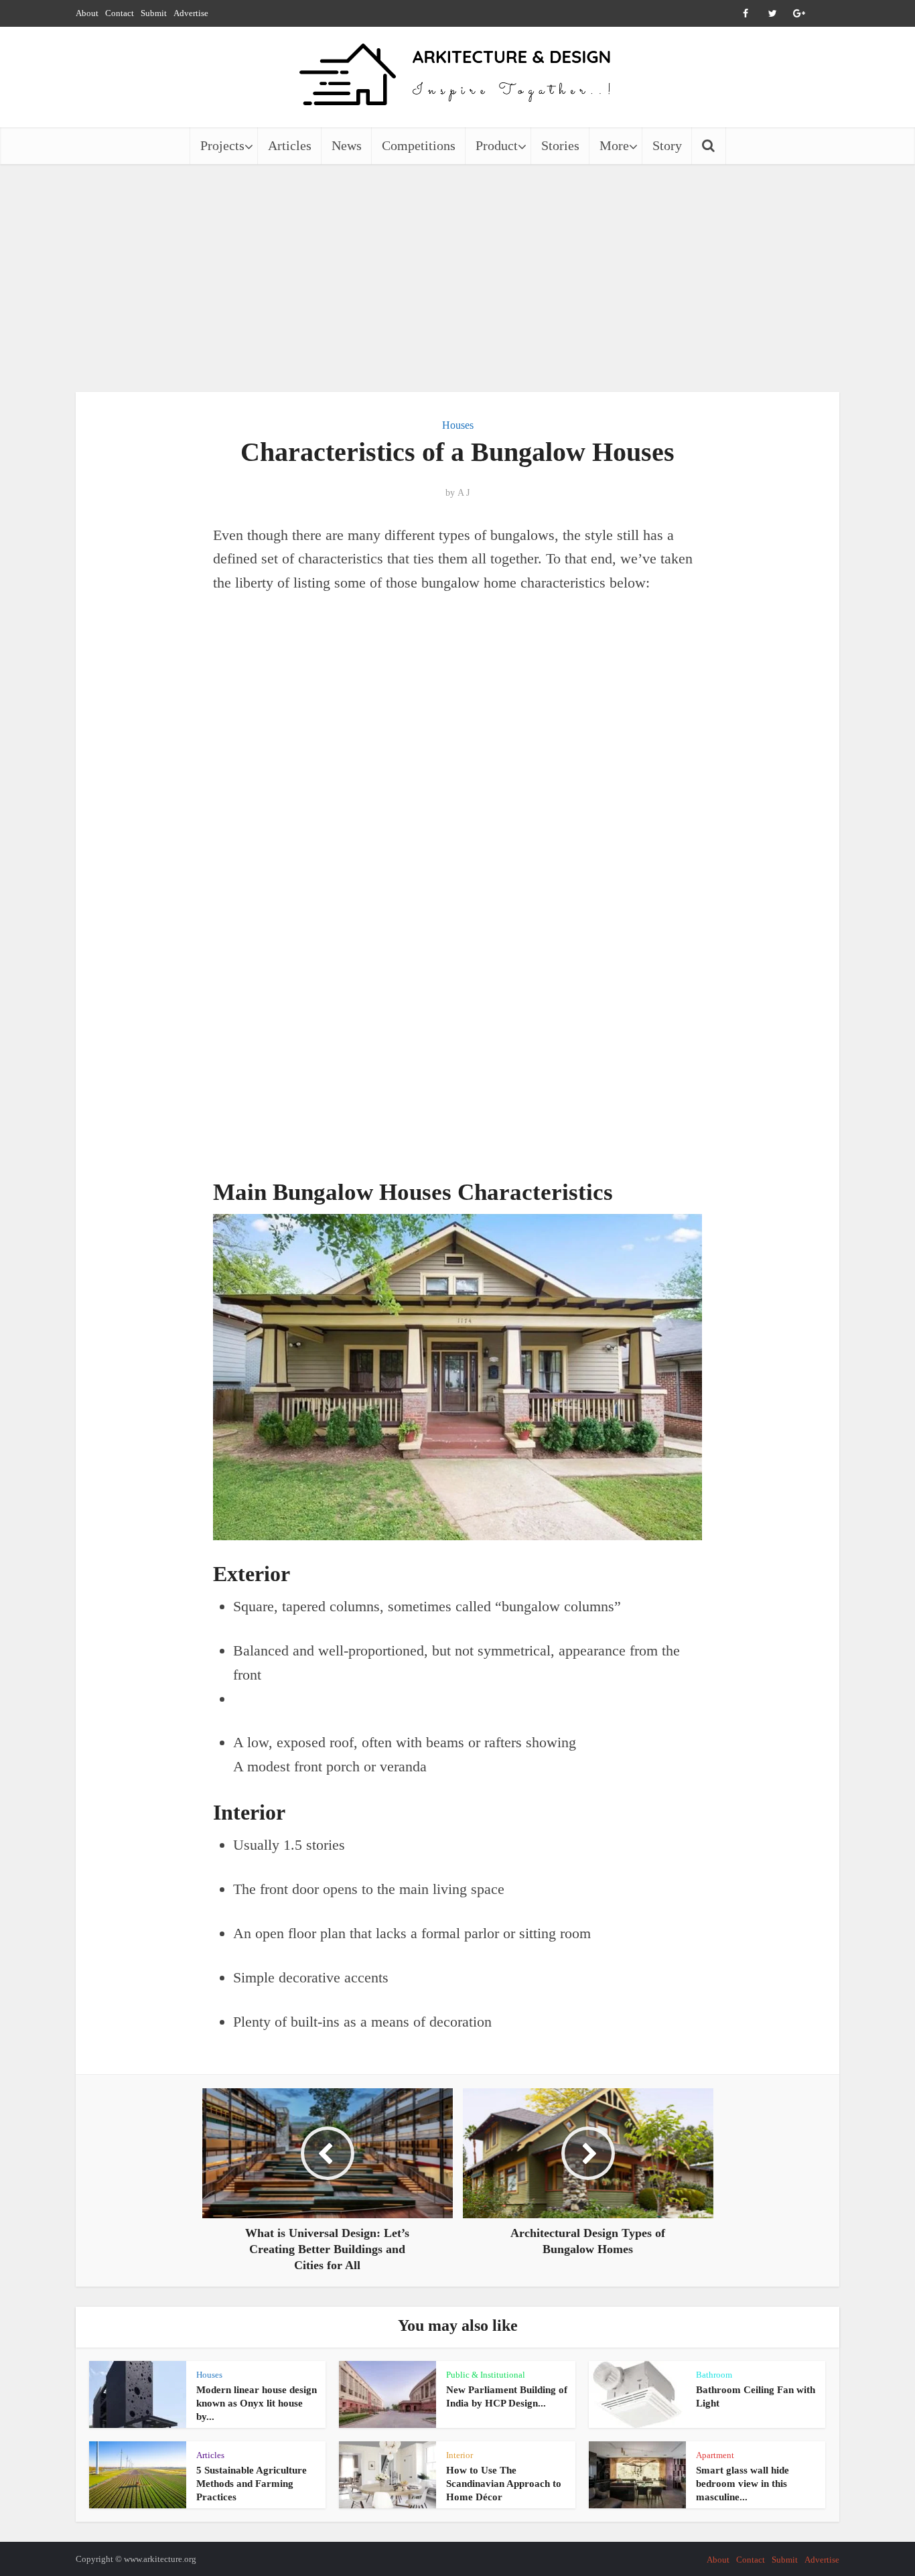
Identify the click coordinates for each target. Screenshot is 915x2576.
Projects (222, 145)
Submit (154, 13)
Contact (120, 13)
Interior (460, 2455)
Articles (290, 145)
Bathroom (714, 2375)
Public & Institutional (486, 2375)
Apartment (715, 2455)
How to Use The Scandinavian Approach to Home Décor (504, 2484)
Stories (560, 145)
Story (667, 145)
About (87, 13)
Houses (458, 425)
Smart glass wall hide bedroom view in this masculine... (743, 2484)
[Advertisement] (457, 278)
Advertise (191, 13)
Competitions (419, 145)
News (347, 145)
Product (497, 145)
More (614, 145)
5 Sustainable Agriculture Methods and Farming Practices (252, 2484)
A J (464, 493)
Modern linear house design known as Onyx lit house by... (257, 2403)
